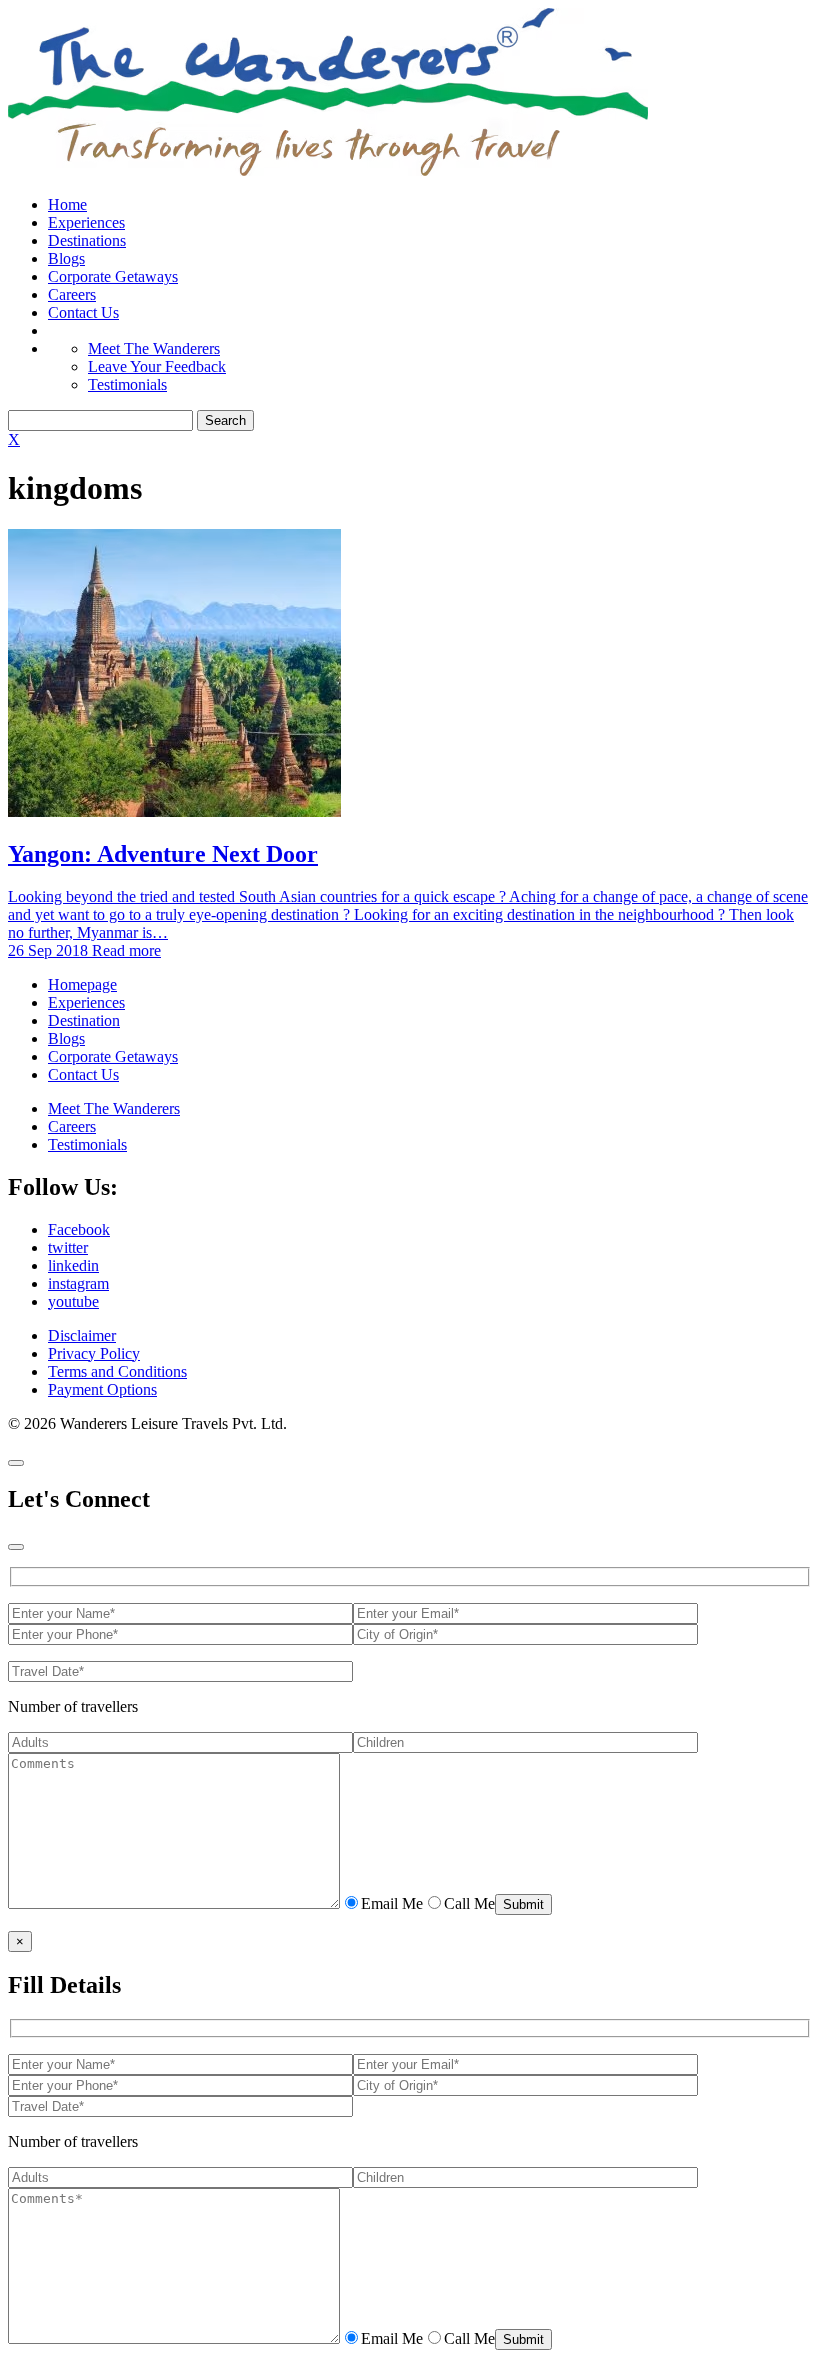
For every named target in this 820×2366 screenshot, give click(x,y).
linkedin (73, 1265)
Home (67, 204)
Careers (72, 294)
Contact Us (83, 312)
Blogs (66, 258)
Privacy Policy (94, 1353)
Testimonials (127, 384)
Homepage (82, 984)
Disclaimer (82, 1335)
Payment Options (102, 1389)
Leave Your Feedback (157, 366)
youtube (73, 1301)
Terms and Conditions (117, 1371)
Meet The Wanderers (154, 348)
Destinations (87, 240)
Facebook (79, 1229)
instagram (78, 1283)
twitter (68, 1247)
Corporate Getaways (113, 276)
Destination (84, 1020)
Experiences (86, 222)
